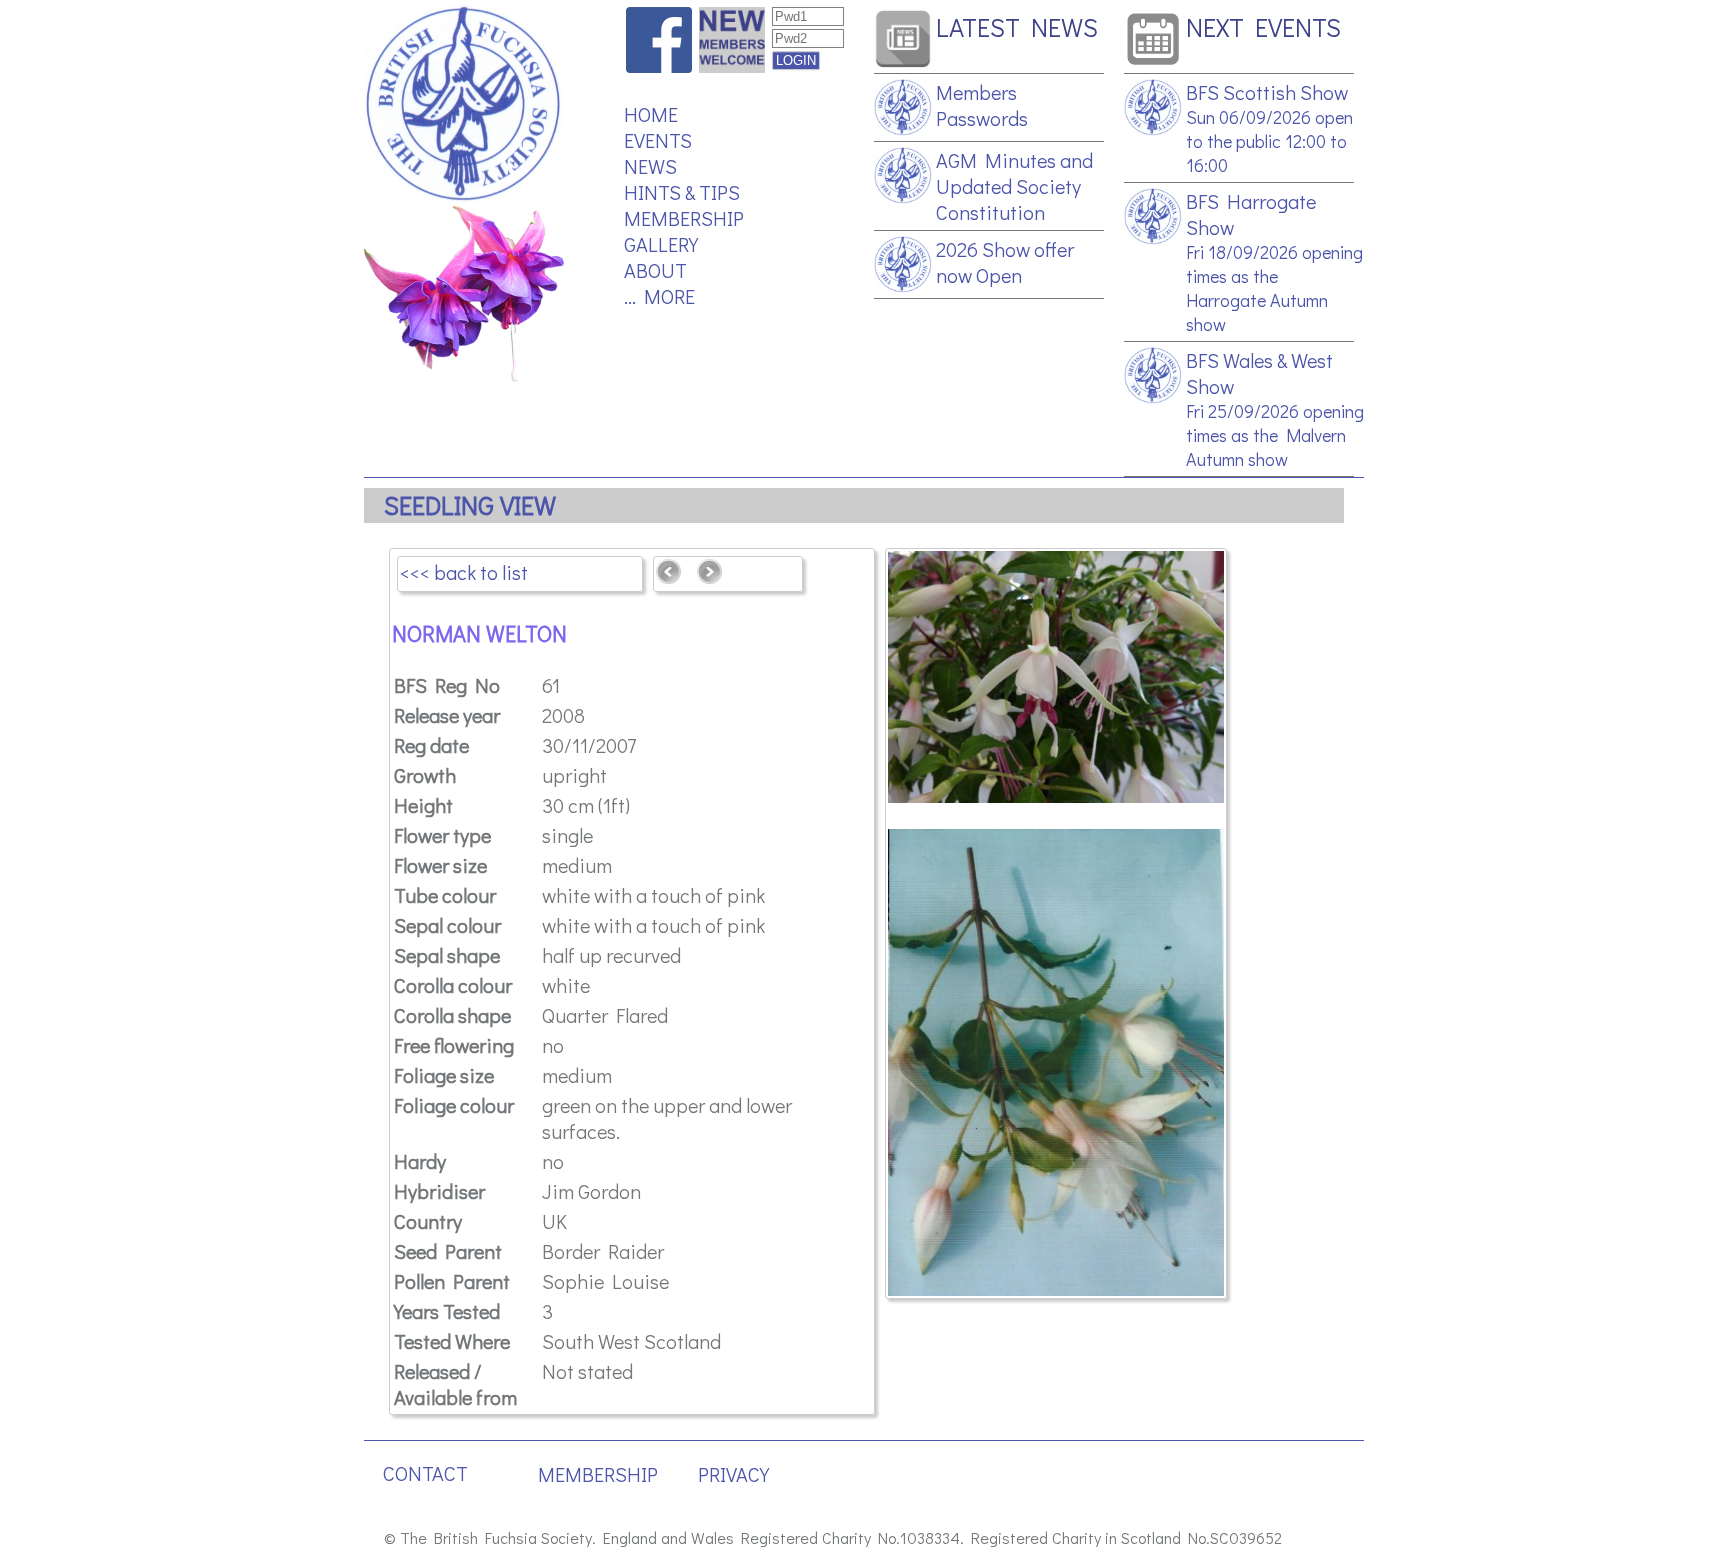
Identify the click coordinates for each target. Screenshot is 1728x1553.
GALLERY (661, 244)
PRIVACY (733, 1474)
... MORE (659, 296)
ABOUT (655, 270)
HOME (651, 114)
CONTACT (425, 1473)
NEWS (650, 166)
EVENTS (658, 140)
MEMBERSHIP (684, 218)
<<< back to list (464, 572)
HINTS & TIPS (682, 192)
